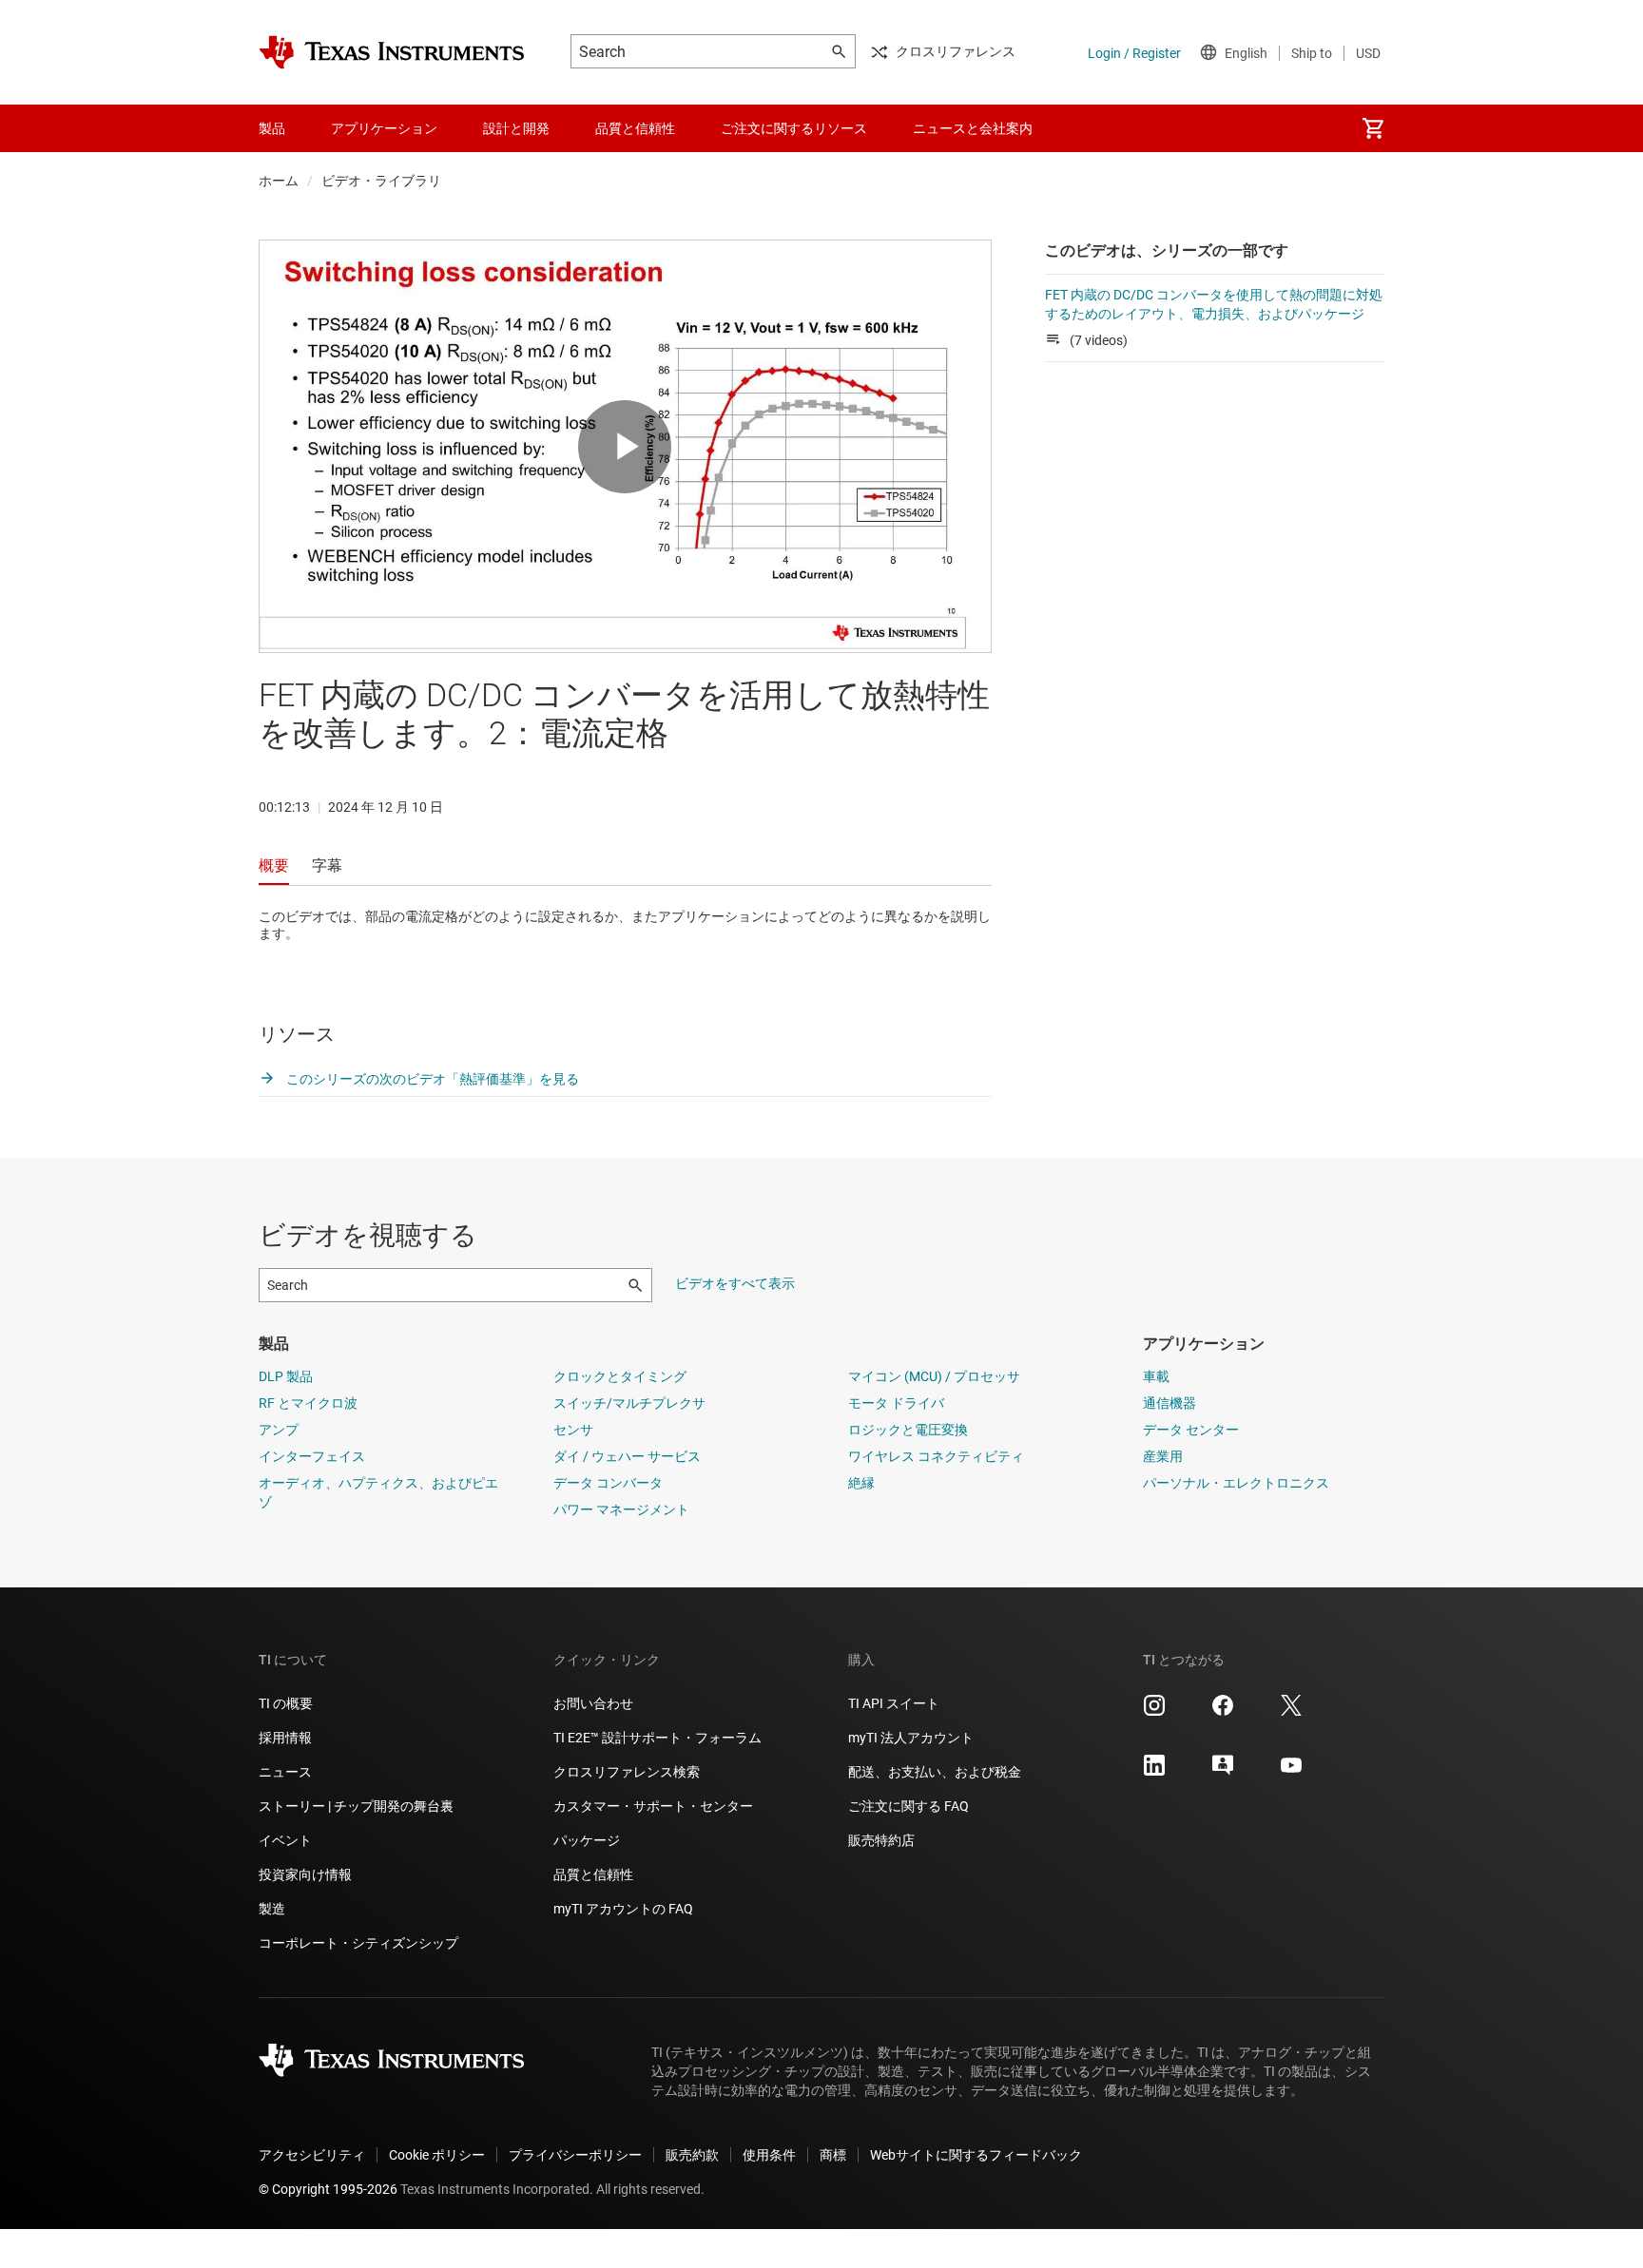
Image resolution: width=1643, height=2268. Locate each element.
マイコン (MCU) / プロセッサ (934, 1376)
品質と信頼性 (593, 1874)
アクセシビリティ (312, 2155)
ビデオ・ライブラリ (381, 181)
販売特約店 (881, 1840)
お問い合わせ (593, 1703)
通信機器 (1169, 1403)
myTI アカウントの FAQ (623, 1909)
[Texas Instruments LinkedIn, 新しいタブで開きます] (1154, 1772)
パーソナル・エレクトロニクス (1236, 1483)
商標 (833, 2155)
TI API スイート (894, 1703)
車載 (1156, 1376)
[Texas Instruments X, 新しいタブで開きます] (1291, 1712)
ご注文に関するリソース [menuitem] (794, 128)
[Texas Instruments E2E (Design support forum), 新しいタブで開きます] (1223, 1772)
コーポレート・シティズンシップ (358, 1943)
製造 (272, 1909)
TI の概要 (286, 1703)
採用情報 (285, 1738)
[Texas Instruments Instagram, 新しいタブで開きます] (1154, 1712)
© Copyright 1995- (328, 2189)
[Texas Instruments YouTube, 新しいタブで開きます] (1291, 1772)
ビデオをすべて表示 (735, 1283)
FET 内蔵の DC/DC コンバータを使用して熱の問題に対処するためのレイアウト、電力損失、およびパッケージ (1214, 304)
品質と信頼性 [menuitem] (635, 128)
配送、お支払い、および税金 (935, 1772)
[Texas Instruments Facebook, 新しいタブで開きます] (1223, 1712)
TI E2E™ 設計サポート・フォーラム (657, 1738)
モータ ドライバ (896, 1403)
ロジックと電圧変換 (908, 1430)
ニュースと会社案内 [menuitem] (973, 128)
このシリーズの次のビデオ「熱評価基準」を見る (431, 1079)
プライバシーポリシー (575, 2155)
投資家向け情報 (305, 1874)
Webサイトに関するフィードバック (976, 2155)
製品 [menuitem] (272, 128)
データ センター (1191, 1430)
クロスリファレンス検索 (627, 1772)
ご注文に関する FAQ (908, 1806)
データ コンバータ (608, 1483)
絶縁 (861, 1483)
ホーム (279, 181)
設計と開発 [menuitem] (516, 128)
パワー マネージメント (621, 1509)
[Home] (392, 52)
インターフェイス (312, 1456)
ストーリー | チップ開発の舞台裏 (356, 1806)
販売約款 (692, 2155)
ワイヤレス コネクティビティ (936, 1456)
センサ (573, 1430)
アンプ (279, 1430)
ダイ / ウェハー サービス (627, 1456)
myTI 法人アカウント (911, 1738)
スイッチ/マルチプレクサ (629, 1403)
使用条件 (769, 2155)
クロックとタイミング (620, 1376)
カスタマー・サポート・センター (653, 1806)
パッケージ (587, 1840)
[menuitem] (1373, 128)
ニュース (285, 1772)
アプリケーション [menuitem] (384, 128)
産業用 (1163, 1456)
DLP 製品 (286, 1376)
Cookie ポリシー (437, 2155)
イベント (285, 1840)
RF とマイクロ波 (308, 1403)
